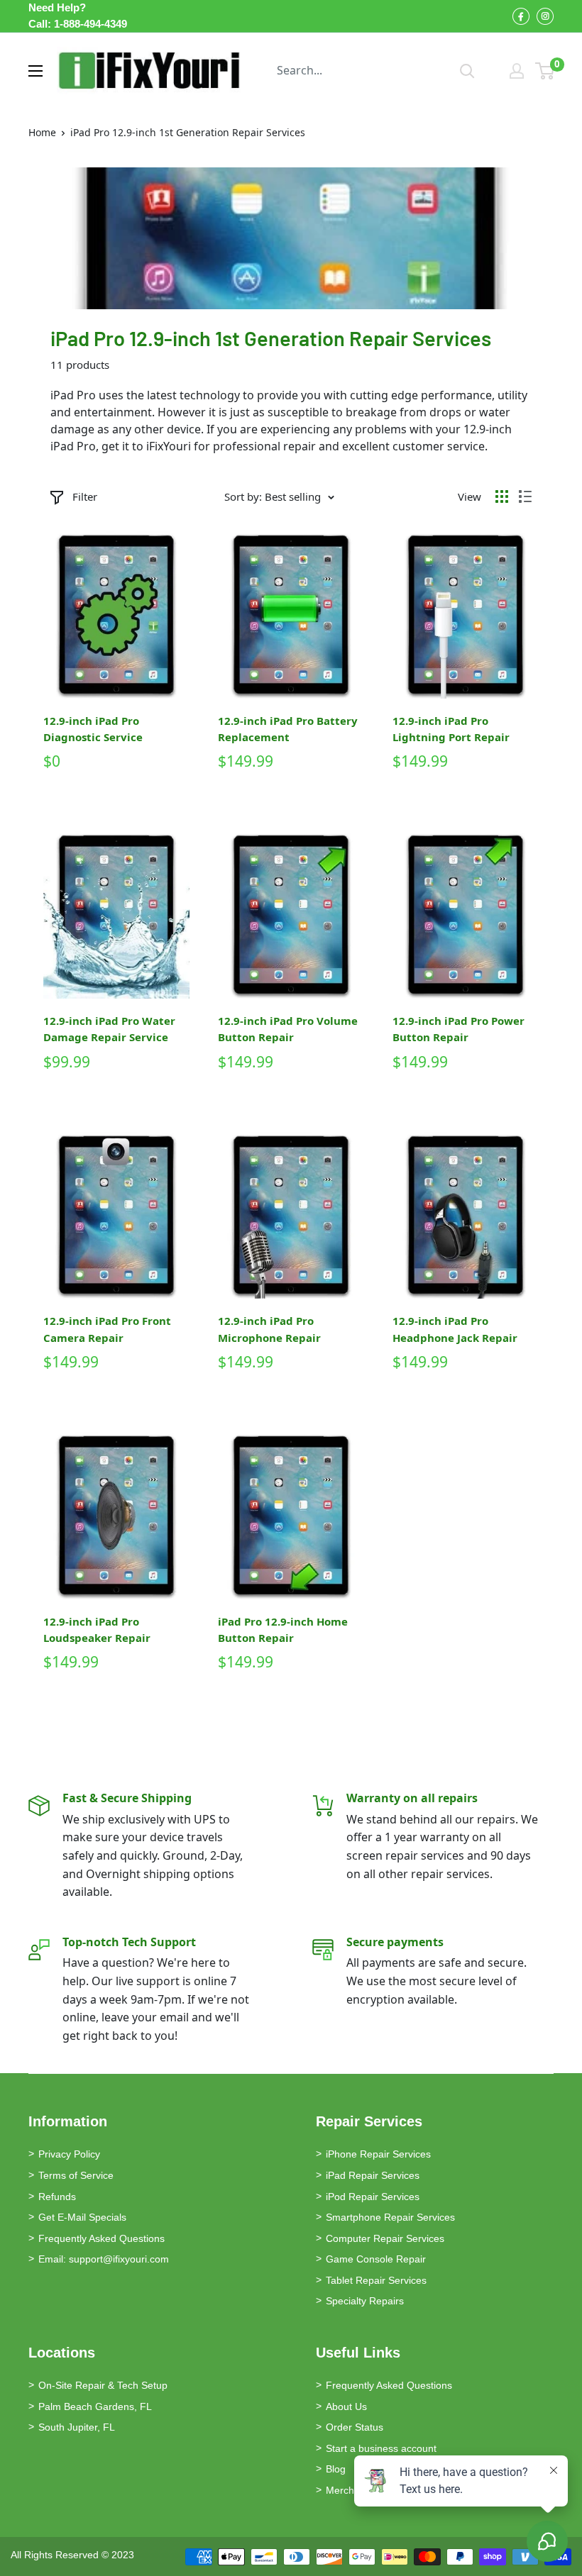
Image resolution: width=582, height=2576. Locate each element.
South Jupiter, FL (77, 2427)
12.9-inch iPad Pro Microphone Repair (269, 1329)
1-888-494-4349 (90, 24)
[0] (545, 71)
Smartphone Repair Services (390, 2217)
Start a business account (381, 2448)
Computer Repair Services (385, 2238)
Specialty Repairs (365, 2301)
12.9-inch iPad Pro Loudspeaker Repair (97, 1630)
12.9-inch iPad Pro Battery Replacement (288, 729)
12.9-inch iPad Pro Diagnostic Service (93, 729)
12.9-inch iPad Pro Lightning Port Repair (451, 729)
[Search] (467, 71)
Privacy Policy (69, 2154)
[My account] (517, 71)
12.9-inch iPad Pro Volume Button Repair (288, 1029)
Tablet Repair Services (376, 2280)
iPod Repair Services (373, 2197)
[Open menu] (35, 71)
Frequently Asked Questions (101, 2238)
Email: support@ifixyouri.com (104, 2259)
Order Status (355, 2427)
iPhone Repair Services (378, 2154)
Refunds (57, 2197)
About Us (346, 2406)
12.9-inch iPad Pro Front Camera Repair (107, 1329)
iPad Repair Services (373, 2175)
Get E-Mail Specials (82, 2217)
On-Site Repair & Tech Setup (103, 2385)
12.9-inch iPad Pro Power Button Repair (459, 1029)
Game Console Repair (376, 2259)
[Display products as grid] (502, 496)
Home (42, 132)
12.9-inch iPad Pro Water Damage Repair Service (109, 1029)
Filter (85, 496)
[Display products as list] (525, 496)
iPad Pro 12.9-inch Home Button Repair (283, 1630)
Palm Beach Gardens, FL (95, 2406)
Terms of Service (76, 2175)
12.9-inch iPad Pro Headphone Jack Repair (455, 1329)
